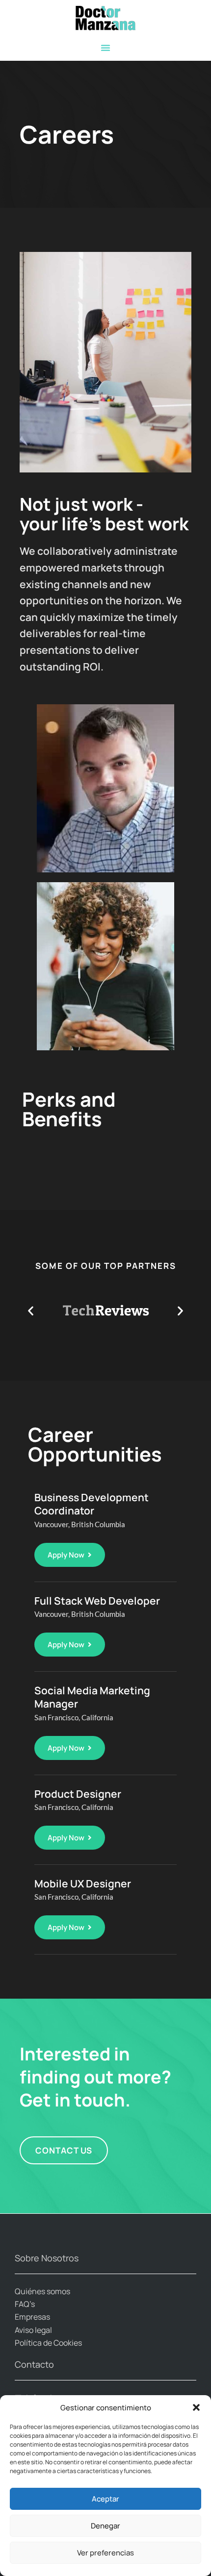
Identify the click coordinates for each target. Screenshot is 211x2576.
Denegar (105, 2526)
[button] (196, 2407)
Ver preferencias (105, 2553)
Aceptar (105, 2499)
